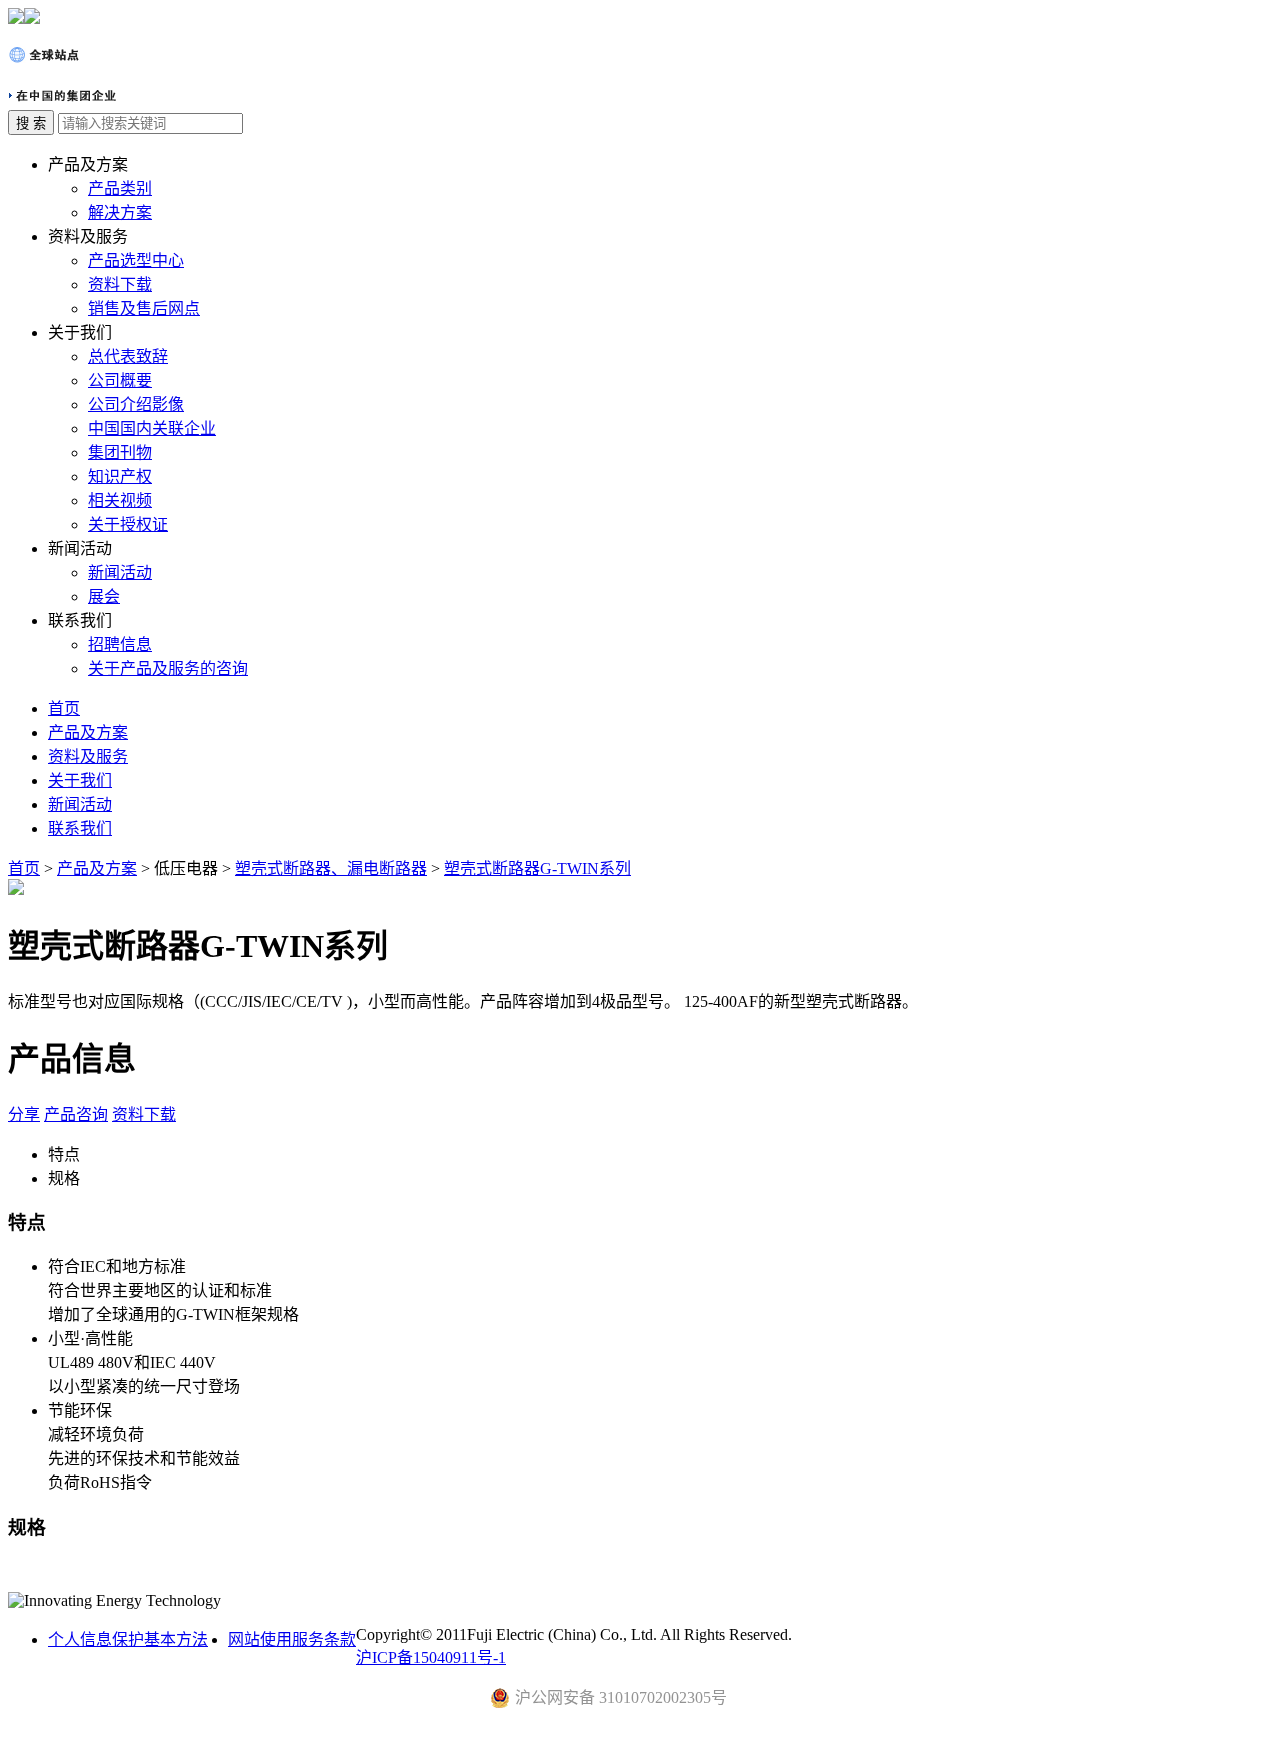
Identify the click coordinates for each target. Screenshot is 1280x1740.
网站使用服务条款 (292, 1639)
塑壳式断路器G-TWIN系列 (537, 868)
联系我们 (80, 828)
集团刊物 (120, 452)
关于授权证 (128, 524)
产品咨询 (76, 1114)
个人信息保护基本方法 (128, 1639)
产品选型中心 (136, 260)
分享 (24, 1114)
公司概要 (120, 380)
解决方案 (120, 212)
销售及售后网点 (144, 308)
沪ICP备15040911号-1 (431, 1657)
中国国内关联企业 (152, 428)
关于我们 (80, 780)
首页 (64, 708)
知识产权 (120, 476)
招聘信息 (120, 644)
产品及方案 (88, 732)
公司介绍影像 (136, 404)
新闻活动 (120, 572)
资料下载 (120, 284)
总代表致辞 (128, 356)
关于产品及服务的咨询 (168, 668)
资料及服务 (88, 756)
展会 (104, 596)
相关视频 (120, 500)
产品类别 (120, 188)
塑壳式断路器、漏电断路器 (331, 868)
